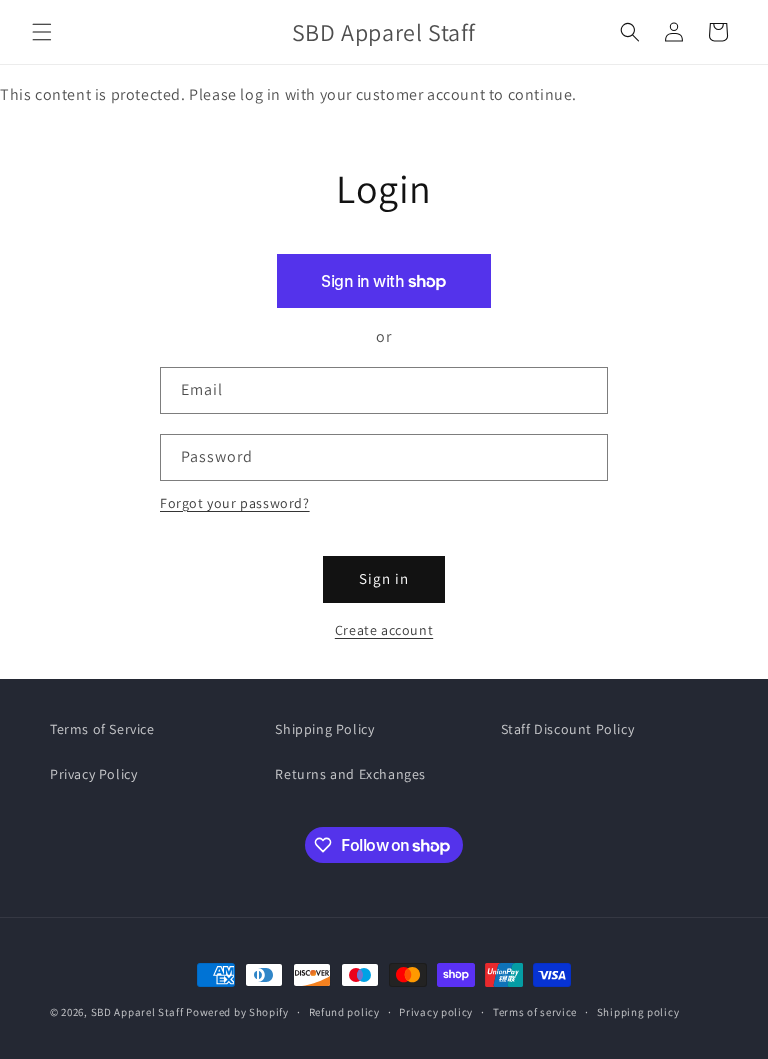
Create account (384, 630)
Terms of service (535, 1012)
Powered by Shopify (237, 1012)
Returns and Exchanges (350, 774)
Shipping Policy (324, 729)
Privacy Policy (93, 774)
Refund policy (344, 1012)
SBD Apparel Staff (137, 1012)
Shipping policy (638, 1012)
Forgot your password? (235, 503)
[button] (42, 32)
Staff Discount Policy (568, 729)
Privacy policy (436, 1012)
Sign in (384, 578)
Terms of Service (102, 729)
